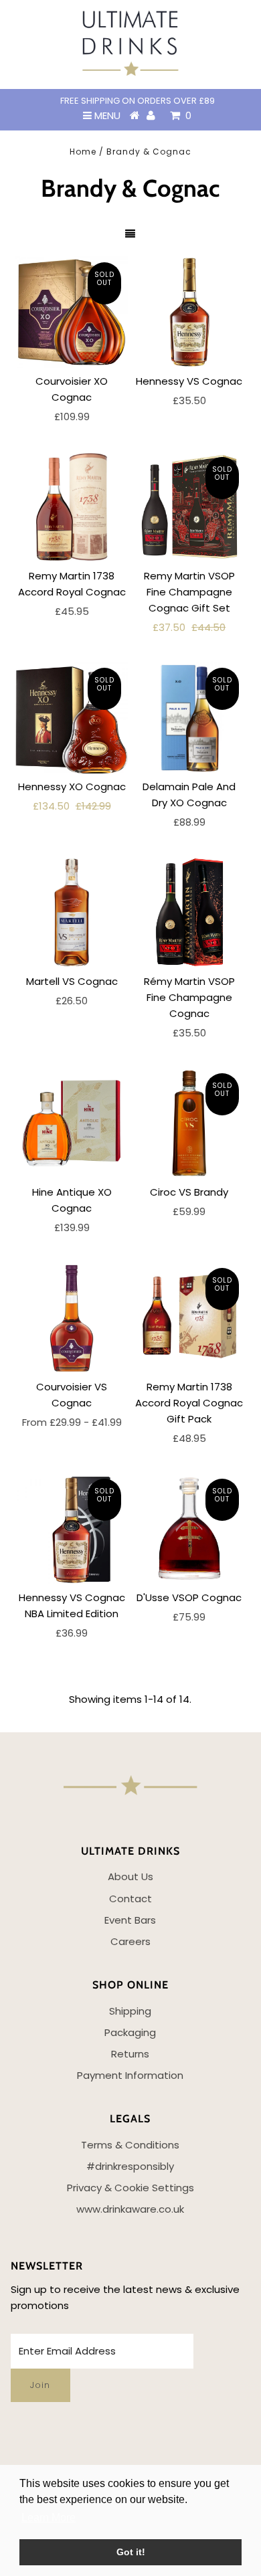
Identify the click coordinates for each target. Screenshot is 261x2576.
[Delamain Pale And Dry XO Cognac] (189, 717)
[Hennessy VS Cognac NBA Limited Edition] (72, 1528)
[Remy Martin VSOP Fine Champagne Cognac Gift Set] (189, 507)
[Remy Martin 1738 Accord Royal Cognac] (72, 507)
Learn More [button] (49, 2517)
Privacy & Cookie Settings (130, 2188)
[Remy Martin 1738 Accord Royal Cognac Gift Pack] (189, 1317)
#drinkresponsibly (130, 2166)
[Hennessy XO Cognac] (72, 717)
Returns (130, 2054)
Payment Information (130, 2075)
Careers (130, 1941)
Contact (130, 1899)
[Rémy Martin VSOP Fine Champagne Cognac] (189, 912)
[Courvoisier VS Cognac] (72, 1317)
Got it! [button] (131, 2552)
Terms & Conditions (130, 2145)
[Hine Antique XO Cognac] (72, 1123)
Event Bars (130, 1920)
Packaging (130, 2032)
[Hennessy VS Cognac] (189, 312)
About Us (130, 1876)
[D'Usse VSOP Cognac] (189, 1528)
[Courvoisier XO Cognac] (72, 312)
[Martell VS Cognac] (72, 912)
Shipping (130, 2011)
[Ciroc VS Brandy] (189, 1123)
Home (83, 152)
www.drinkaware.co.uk (130, 2209)
